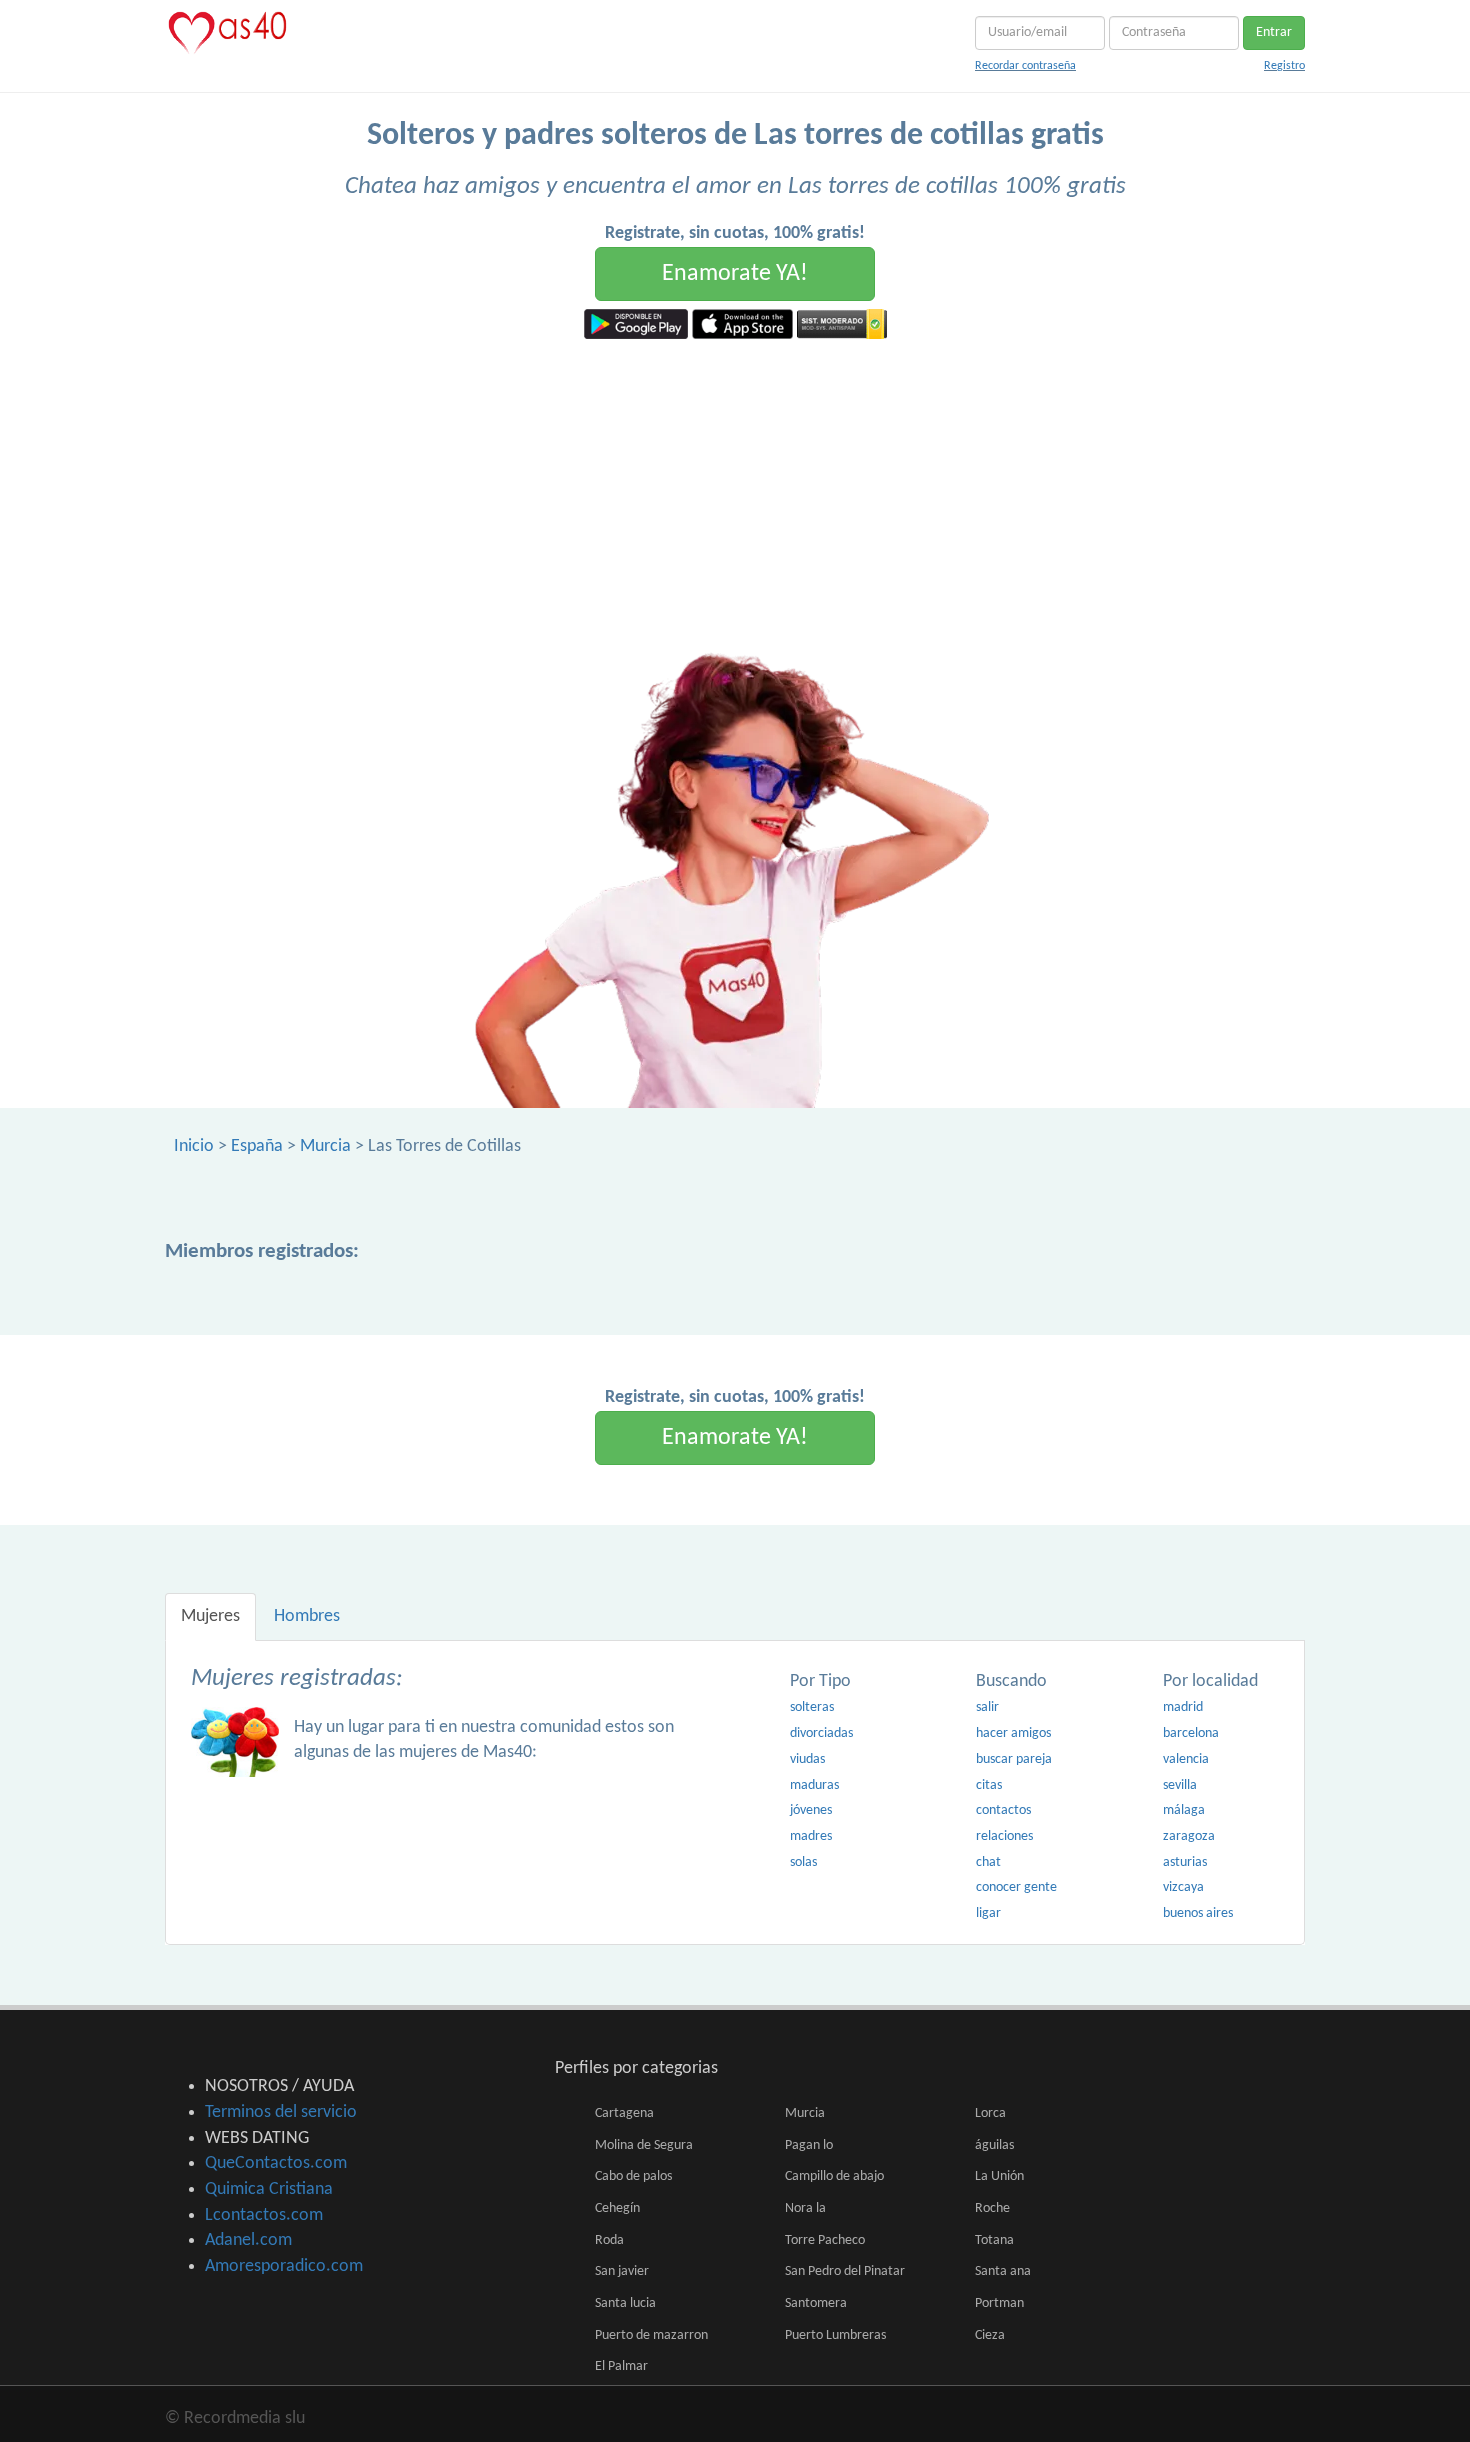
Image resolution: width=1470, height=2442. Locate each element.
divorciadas (821, 1733)
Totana (994, 2240)
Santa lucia (625, 2303)
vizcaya (1183, 1887)
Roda (609, 2240)
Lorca (990, 2113)
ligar (988, 1913)
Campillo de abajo (834, 2176)
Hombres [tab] (307, 1616)
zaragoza (1189, 1836)
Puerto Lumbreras (835, 2335)
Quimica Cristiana (269, 2189)
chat (988, 1862)
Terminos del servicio (281, 2112)
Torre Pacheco (825, 2240)
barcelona (1191, 1733)
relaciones (1004, 1836)
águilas (994, 2145)
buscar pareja (1014, 1759)
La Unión (999, 2176)
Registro (1284, 66)
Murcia (325, 1146)
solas (803, 1862)
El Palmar (621, 2366)
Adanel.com (248, 2240)
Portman (999, 2303)
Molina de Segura (644, 2145)
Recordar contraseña (1025, 66)
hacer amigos (1013, 1733)
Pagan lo (809, 2145)
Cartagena (624, 2113)
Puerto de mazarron (651, 2335)
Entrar (1274, 32)
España (257, 1146)
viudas (807, 1759)
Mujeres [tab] (210, 1616)
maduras (814, 1785)
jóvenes (811, 1810)
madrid (1183, 1707)
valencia (1186, 1759)
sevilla (1180, 1785)
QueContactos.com (276, 2163)
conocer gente (1016, 1887)
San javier (622, 2271)
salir (987, 1707)
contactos (1003, 1810)
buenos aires (1198, 1913)
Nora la (805, 2208)
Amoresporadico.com (284, 2266)
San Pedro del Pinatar (845, 2271)
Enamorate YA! (735, 274)
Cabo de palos (633, 2176)
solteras (812, 1707)
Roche (992, 2208)
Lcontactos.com (264, 2215)
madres (811, 1836)
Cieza (990, 2335)
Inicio (194, 1146)
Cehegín (617, 2208)
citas (989, 1785)
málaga (1184, 1810)
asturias (1185, 1862)
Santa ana (1003, 2271)
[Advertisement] (735, 489)
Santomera (816, 2303)
